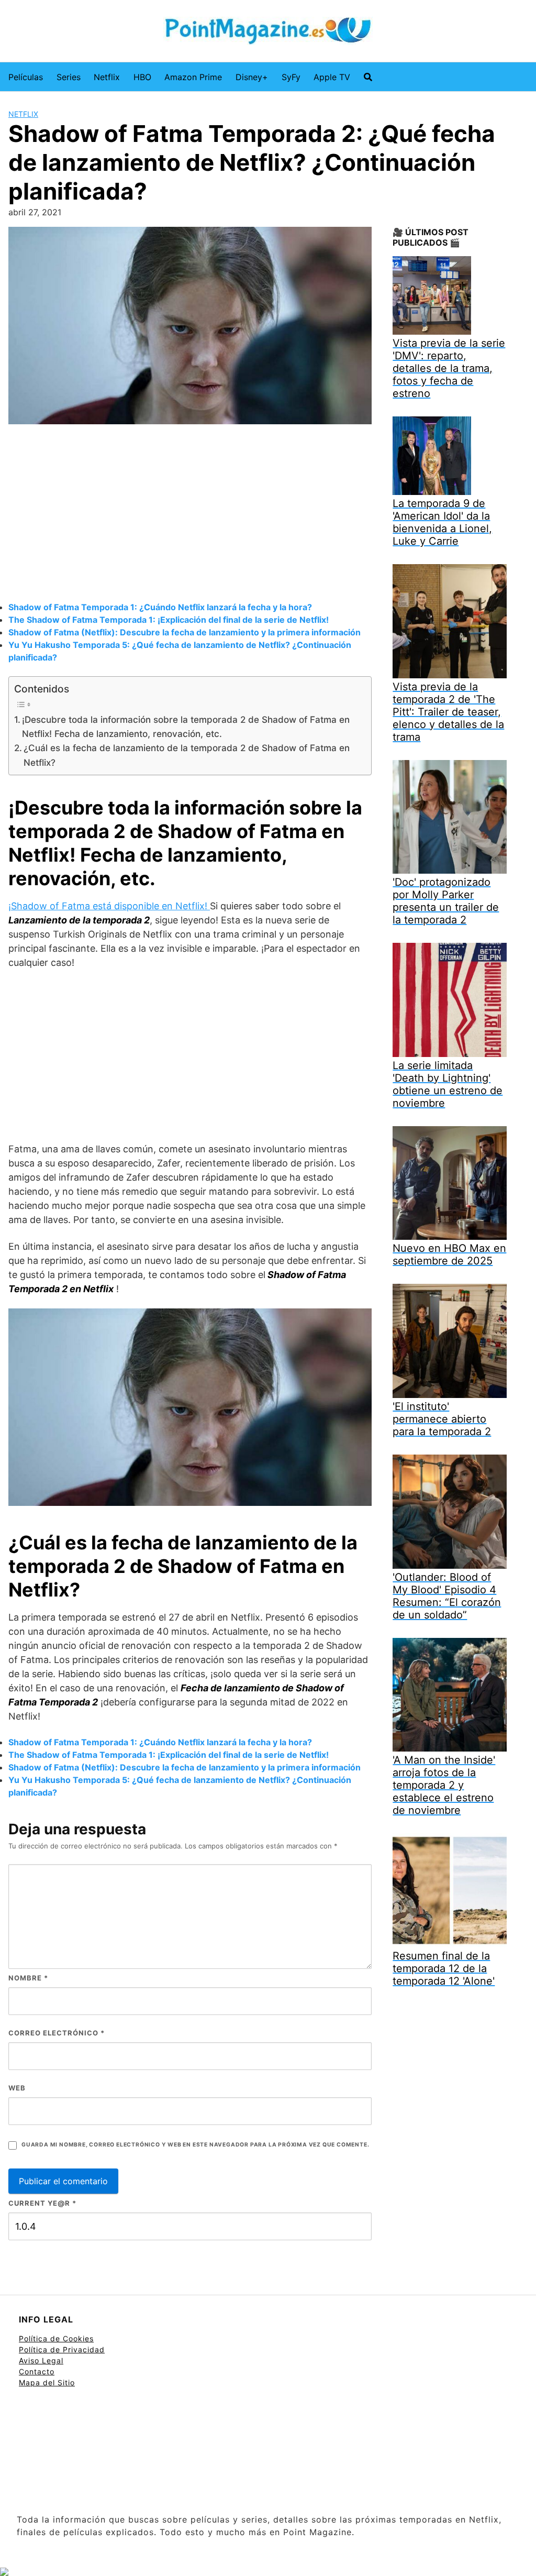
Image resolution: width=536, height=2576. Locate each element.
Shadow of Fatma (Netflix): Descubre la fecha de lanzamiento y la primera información (185, 632)
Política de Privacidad (62, 2349)
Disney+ (252, 77)
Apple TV (332, 77)
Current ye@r (42, 2203)
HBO (142, 77)
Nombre (28, 1978)
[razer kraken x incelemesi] (268, 2572)
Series (69, 77)
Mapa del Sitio (47, 2382)
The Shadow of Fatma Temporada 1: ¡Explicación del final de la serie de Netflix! (169, 620)
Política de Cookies (56, 2338)
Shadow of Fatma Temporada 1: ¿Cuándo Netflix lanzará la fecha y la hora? (160, 607)
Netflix (107, 77)
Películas (26, 77)
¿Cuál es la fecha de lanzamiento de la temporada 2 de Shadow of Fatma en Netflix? (187, 755)
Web (17, 2088)
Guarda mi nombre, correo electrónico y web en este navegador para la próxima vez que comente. (195, 2145)
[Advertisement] (190, 514)
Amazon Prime (193, 77)
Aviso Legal (41, 2360)
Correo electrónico (57, 2033)
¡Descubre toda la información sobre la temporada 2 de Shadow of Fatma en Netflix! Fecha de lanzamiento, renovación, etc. (186, 726)
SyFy (291, 77)
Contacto (37, 2371)
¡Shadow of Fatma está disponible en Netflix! (109, 906)
